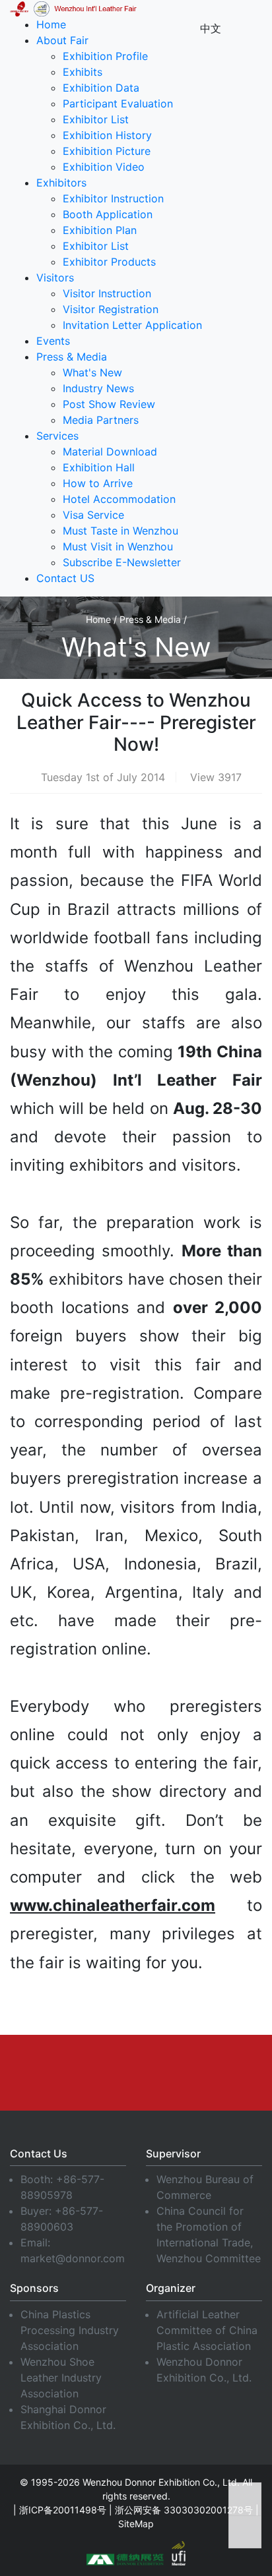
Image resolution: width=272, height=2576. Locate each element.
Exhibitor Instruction (113, 198)
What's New (92, 372)
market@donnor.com (73, 2258)
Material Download (110, 452)
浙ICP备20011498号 (63, 2510)
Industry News (98, 388)
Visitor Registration (111, 309)
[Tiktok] (161, 2084)
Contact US (65, 578)
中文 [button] (211, 28)
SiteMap (136, 2524)
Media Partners (101, 420)
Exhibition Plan (100, 230)
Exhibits (83, 72)
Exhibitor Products (109, 262)
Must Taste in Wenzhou (120, 531)
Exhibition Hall (99, 467)
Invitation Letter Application (132, 325)
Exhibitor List (96, 119)
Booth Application (108, 214)
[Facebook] (34, 2061)
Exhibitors (61, 183)
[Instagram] (232, 2061)
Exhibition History (107, 135)
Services (57, 436)
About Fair (62, 40)
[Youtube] (133, 2061)
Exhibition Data (101, 88)
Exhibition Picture (107, 151)
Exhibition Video (104, 167)
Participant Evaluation (118, 103)
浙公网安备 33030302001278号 (184, 2510)
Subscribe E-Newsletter (122, 562)
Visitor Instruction (107, 293)
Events (53, 341)
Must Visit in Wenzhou (118, 546)
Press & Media (72, 357)
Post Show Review (109, 404)
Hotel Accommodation (119, 499)
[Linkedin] (84, 2061)
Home (51, 24)
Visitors (55, 278)
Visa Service (93, 515)
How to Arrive (98, 483)
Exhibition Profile (105, 56)
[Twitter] (183, 2061)
